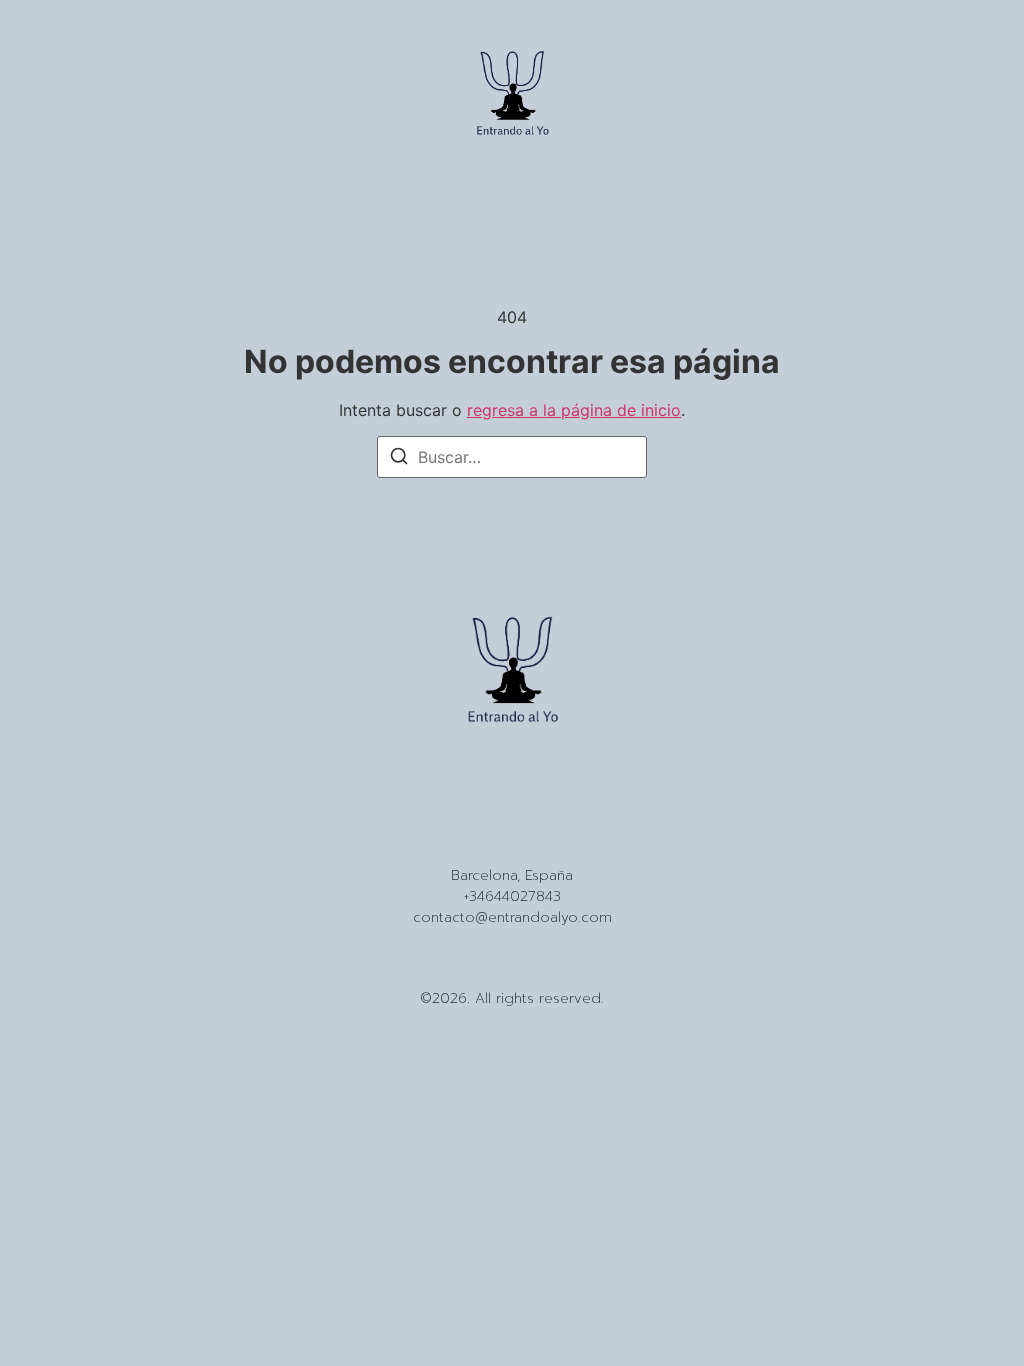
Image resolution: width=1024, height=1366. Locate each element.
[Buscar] (399, 459)
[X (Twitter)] (547, 835)
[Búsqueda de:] (512, 457)
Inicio (436, 798)
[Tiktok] (512, 835)
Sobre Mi (497, 798)
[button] (52, 97)
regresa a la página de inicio (574, 410)
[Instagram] (477, 835)
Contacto (574, 798)
